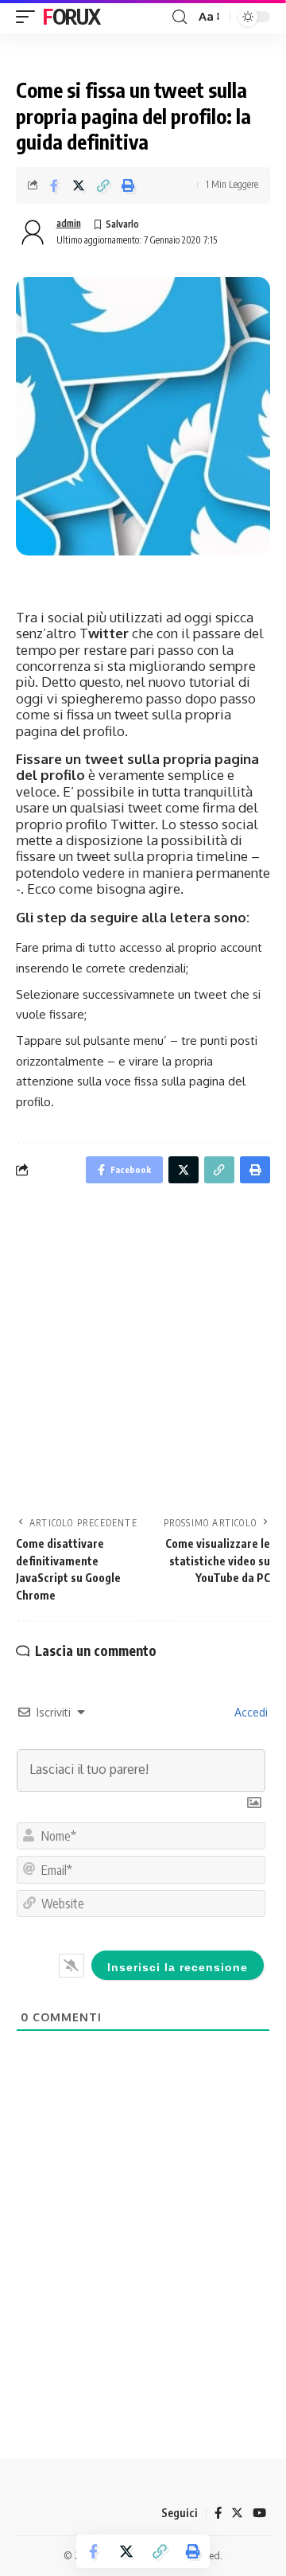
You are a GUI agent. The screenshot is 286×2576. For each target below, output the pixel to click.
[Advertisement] (143, 1354)
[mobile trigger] (29, 17)
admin (69, 223)
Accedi (249, 1712)
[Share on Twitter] (79, 185)
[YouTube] (259, 2513)
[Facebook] (218, 2513)
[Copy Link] (103, 185)
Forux (71, 16)
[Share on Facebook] (54, 185)
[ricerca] (180, 17)
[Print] (128, 185)
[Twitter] (237, 2513)
